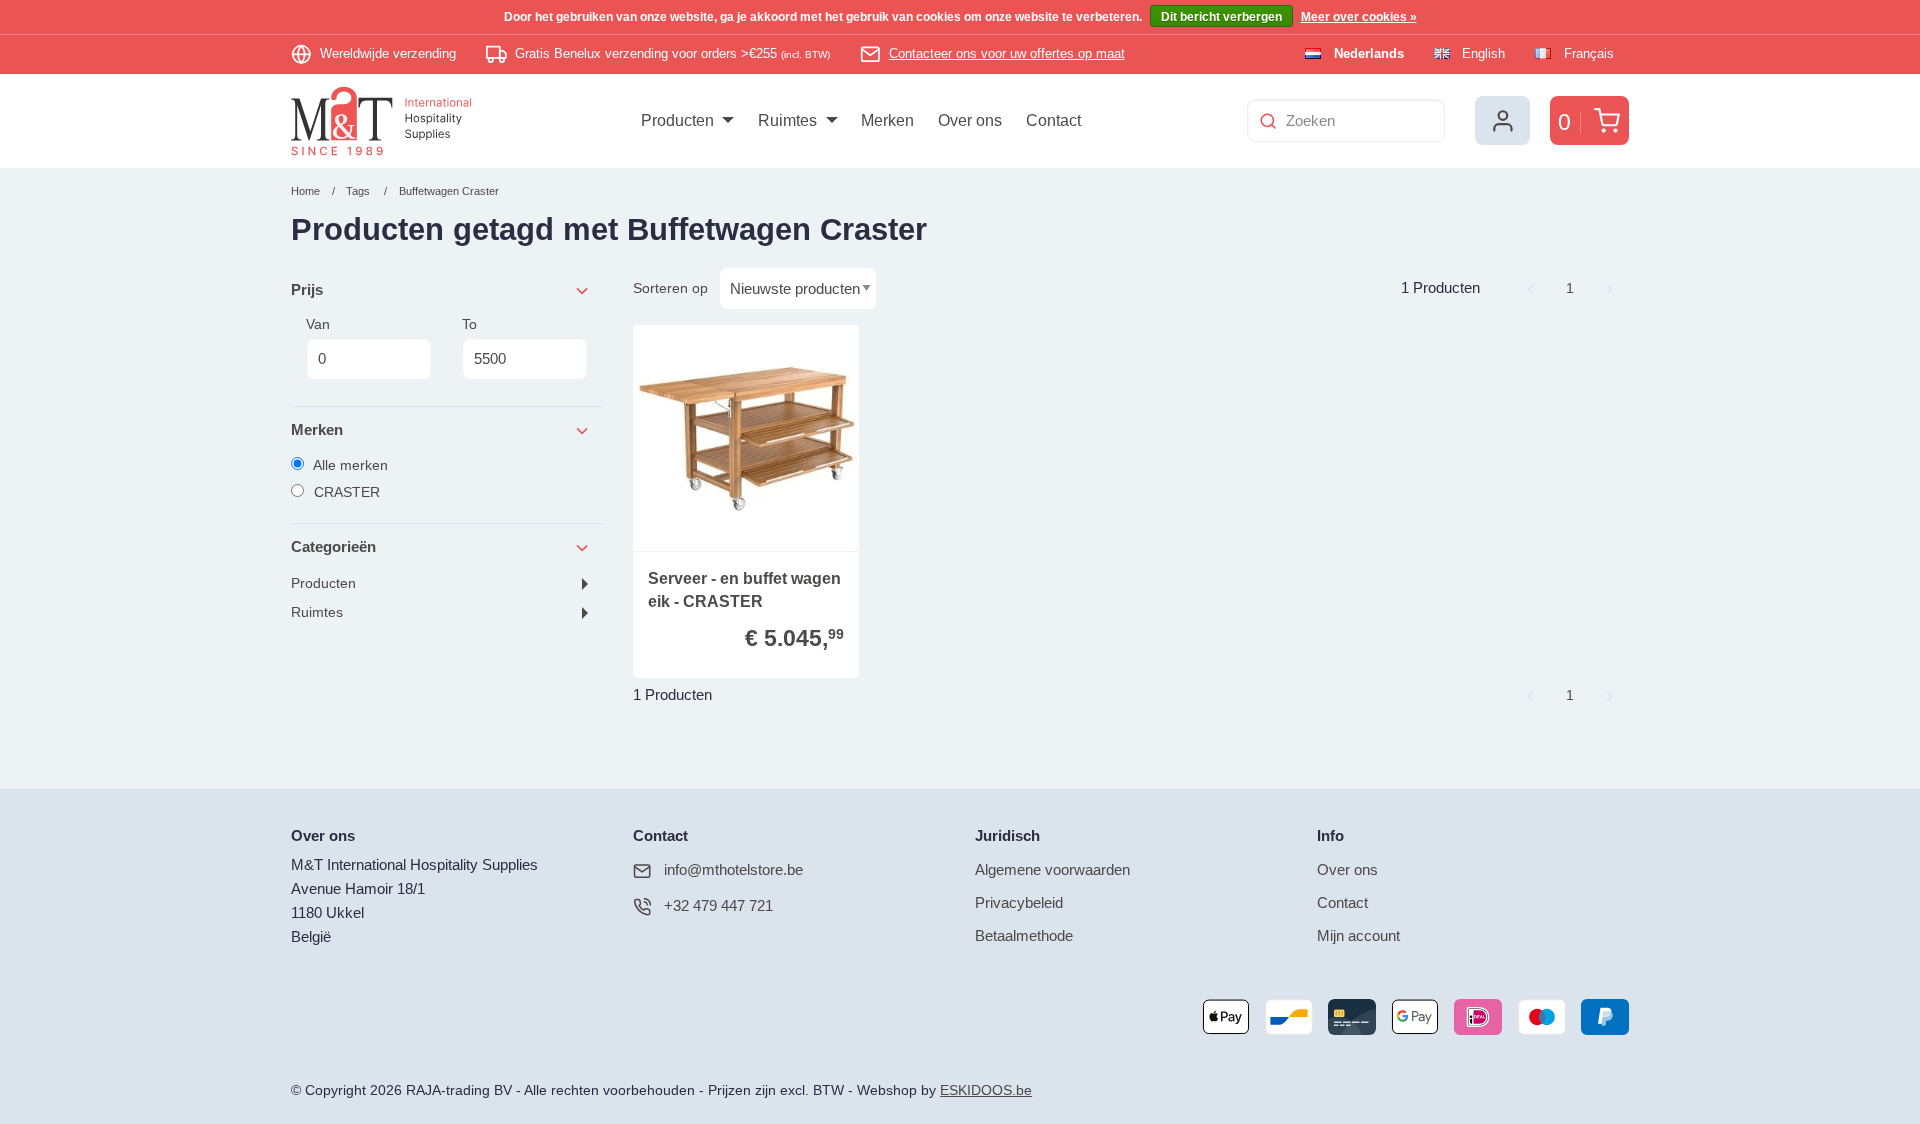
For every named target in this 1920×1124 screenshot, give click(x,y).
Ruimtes (317, 612)
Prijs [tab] (307, 289)
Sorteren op (670, 288)
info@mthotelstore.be (733, 869)
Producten (323, 583)
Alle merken (349, 465)
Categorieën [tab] (333, 546)
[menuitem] (687, 121)
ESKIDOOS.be (986, 1090)
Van (318, 324)
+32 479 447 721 (718, 905)
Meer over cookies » (1359, 17)
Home (305, 191)
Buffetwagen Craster (449, 191)
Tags (358, 191)
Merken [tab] (317, 429)
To (469, 324)
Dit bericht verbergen (1221, 17)
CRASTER (345, 492)
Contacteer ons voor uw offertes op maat (1007, 53)
